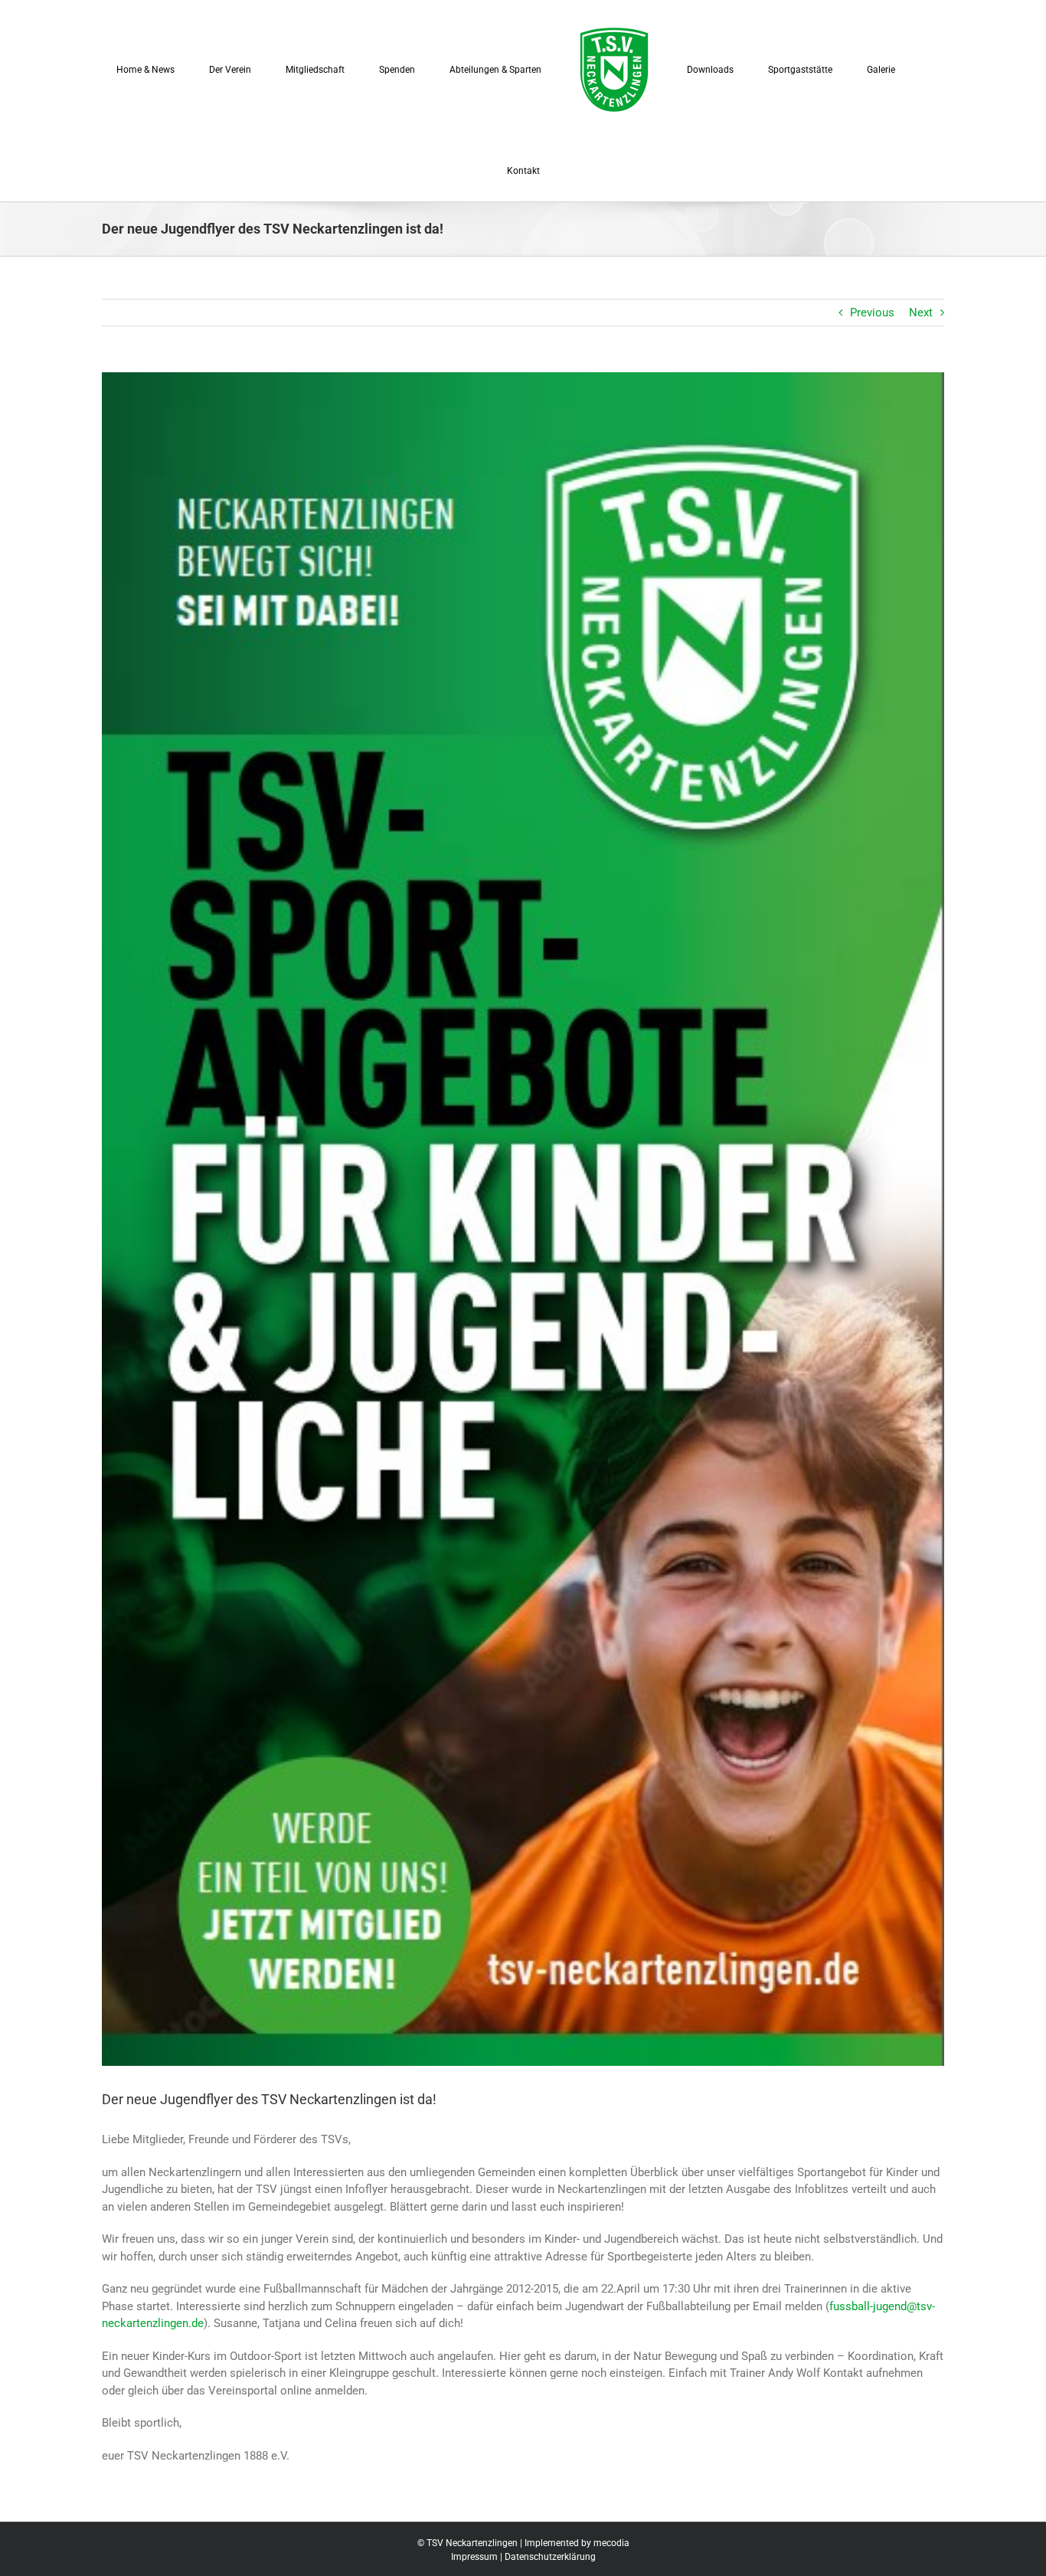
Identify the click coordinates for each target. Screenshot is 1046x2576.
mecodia (611, 2543)
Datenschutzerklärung (550, 2557)
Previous (872, 313)
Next (921, 313)
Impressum (474, 2557)
